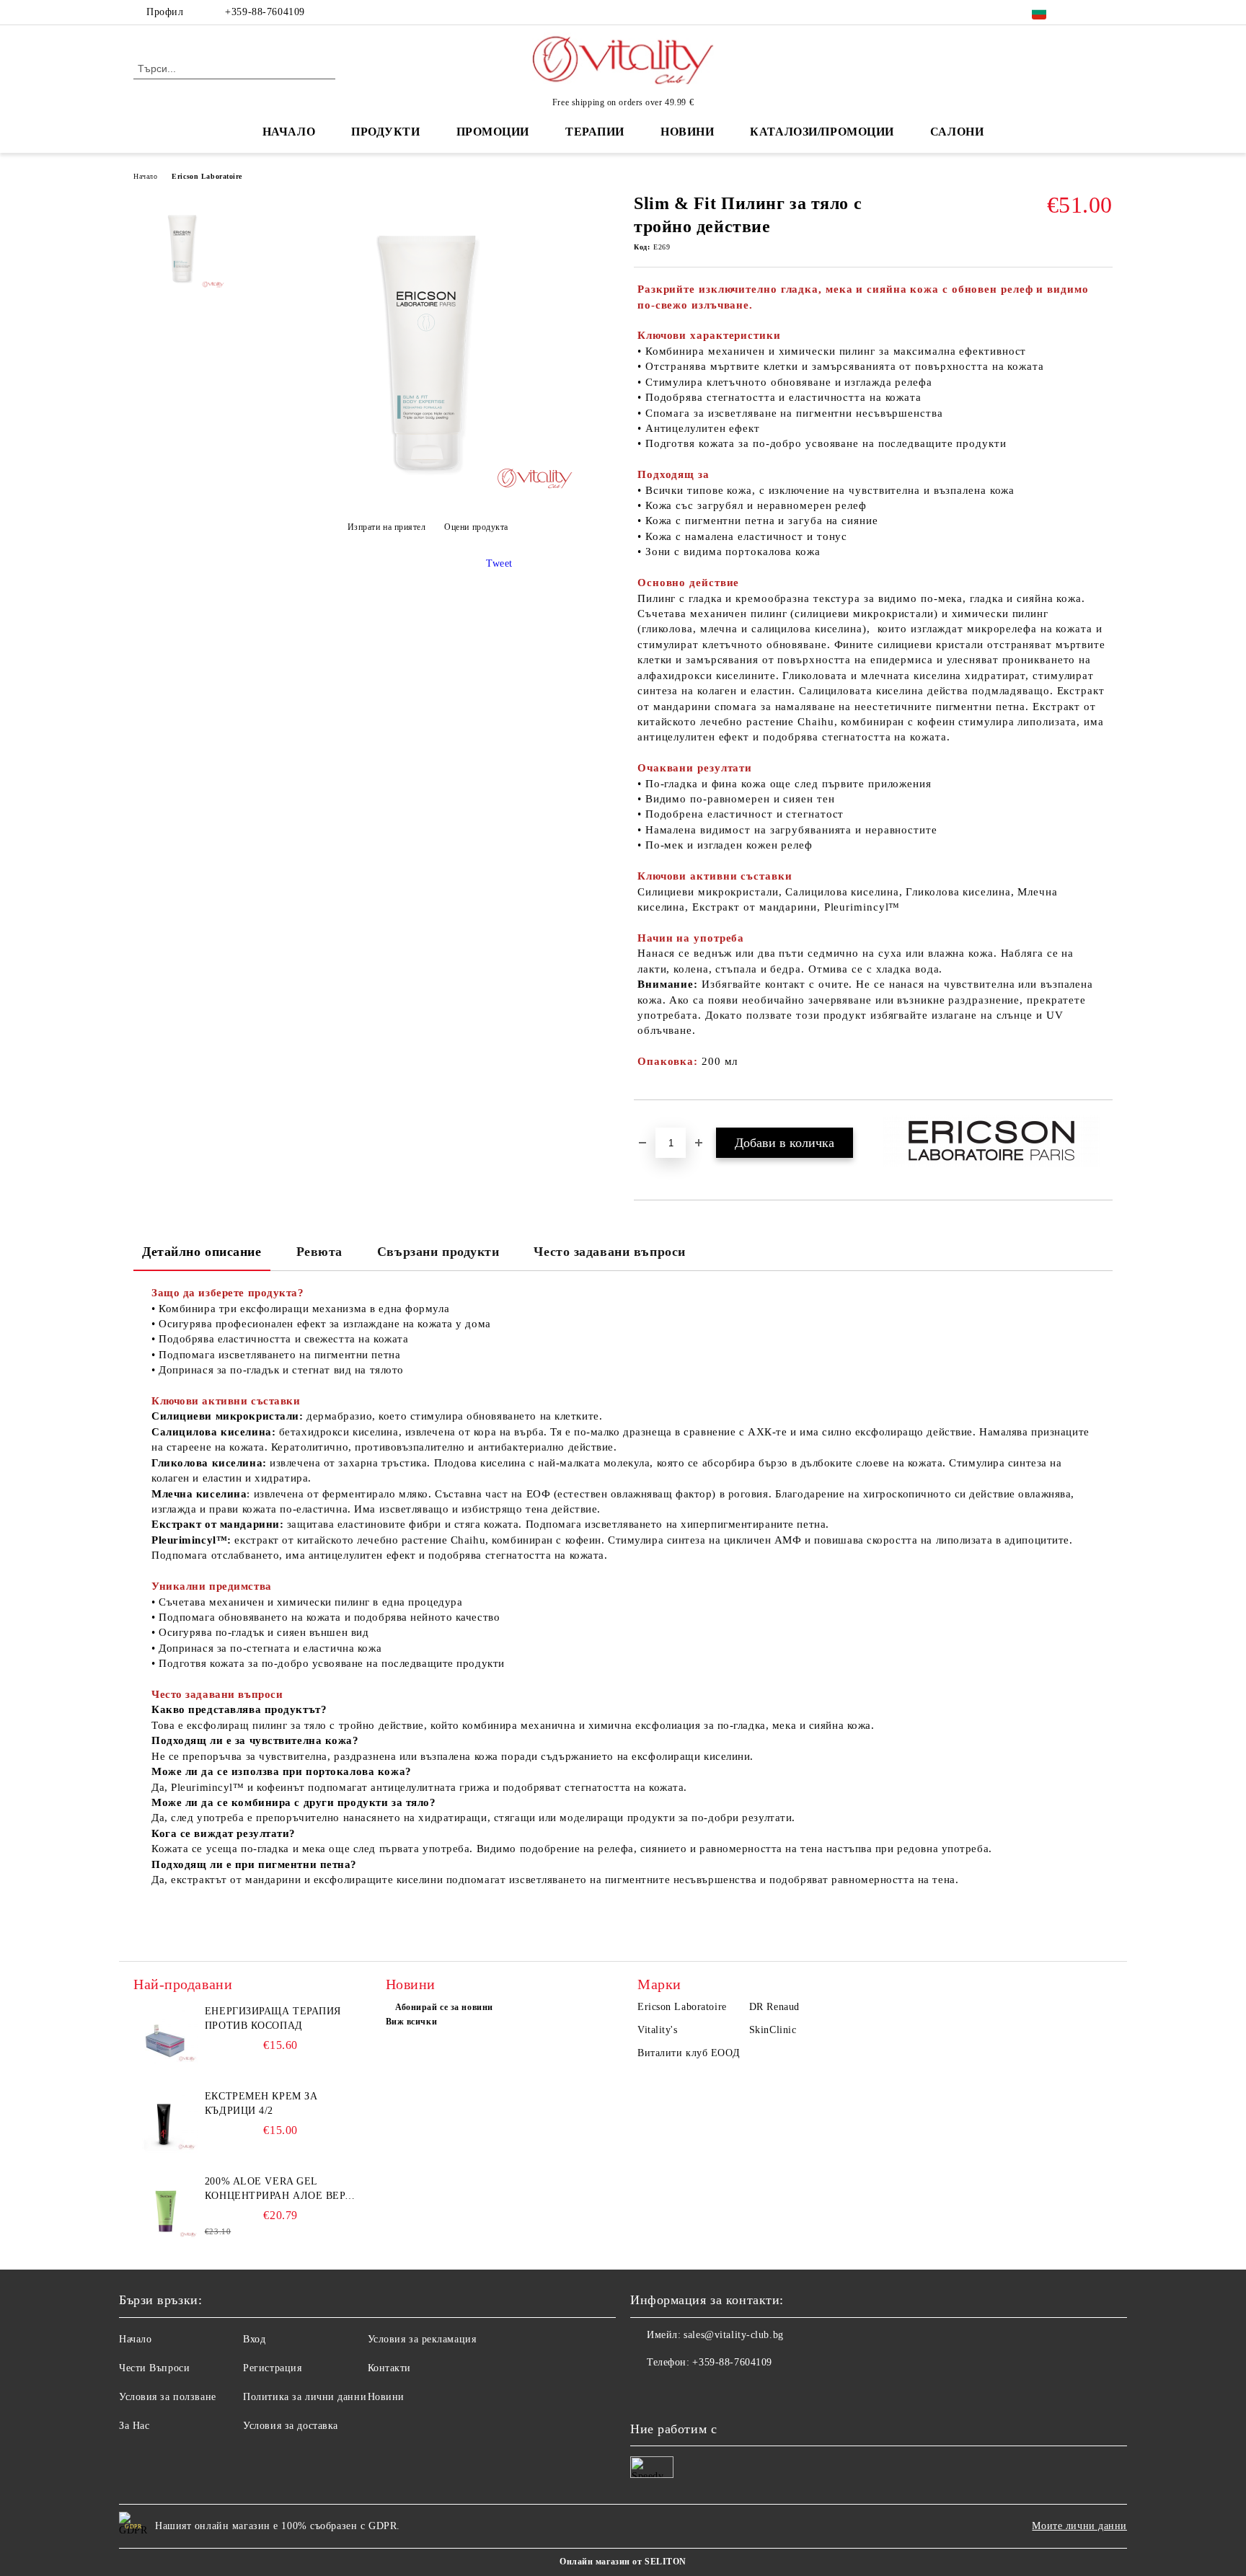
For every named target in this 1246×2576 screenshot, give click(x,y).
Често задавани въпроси (609, 1252)
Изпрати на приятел (387, 527)
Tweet (499, 563)
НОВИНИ (687, 132)
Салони (957, 132)
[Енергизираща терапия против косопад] (166, 2037)
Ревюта (319, 1252)
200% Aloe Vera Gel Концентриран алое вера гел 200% (278, 2190)
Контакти (389, 2368)
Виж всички (412, 2022)
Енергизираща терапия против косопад (273, 2018)
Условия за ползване (168, 2397)
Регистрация (272, 2368)
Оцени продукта (476, 527)
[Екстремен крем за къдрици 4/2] (166, 2122)
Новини (386, 2397)
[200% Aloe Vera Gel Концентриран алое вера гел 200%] (166, 2207)
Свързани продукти (438, 1252)
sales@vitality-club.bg (733, 2335)
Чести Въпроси (154, 2368)
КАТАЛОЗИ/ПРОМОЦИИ (822, 132)
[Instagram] (1105, 12)
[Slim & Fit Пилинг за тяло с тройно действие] (428, 491)
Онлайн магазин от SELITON (623, 2562)
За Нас (134, 2426)
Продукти (385, 132)
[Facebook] (1083, 12)
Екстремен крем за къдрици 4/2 (261, 2103)
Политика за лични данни (305, 2397)
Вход (254, 2339)
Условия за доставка (291, 2426)
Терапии (595, 132)
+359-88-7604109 (265, 12)
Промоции (493, 132)
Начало (289, 132)
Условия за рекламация (422, 2339)
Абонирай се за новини (444, 2007)
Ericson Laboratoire (207, 176)
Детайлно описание (202, 1252)
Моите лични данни (1079, 2526)
